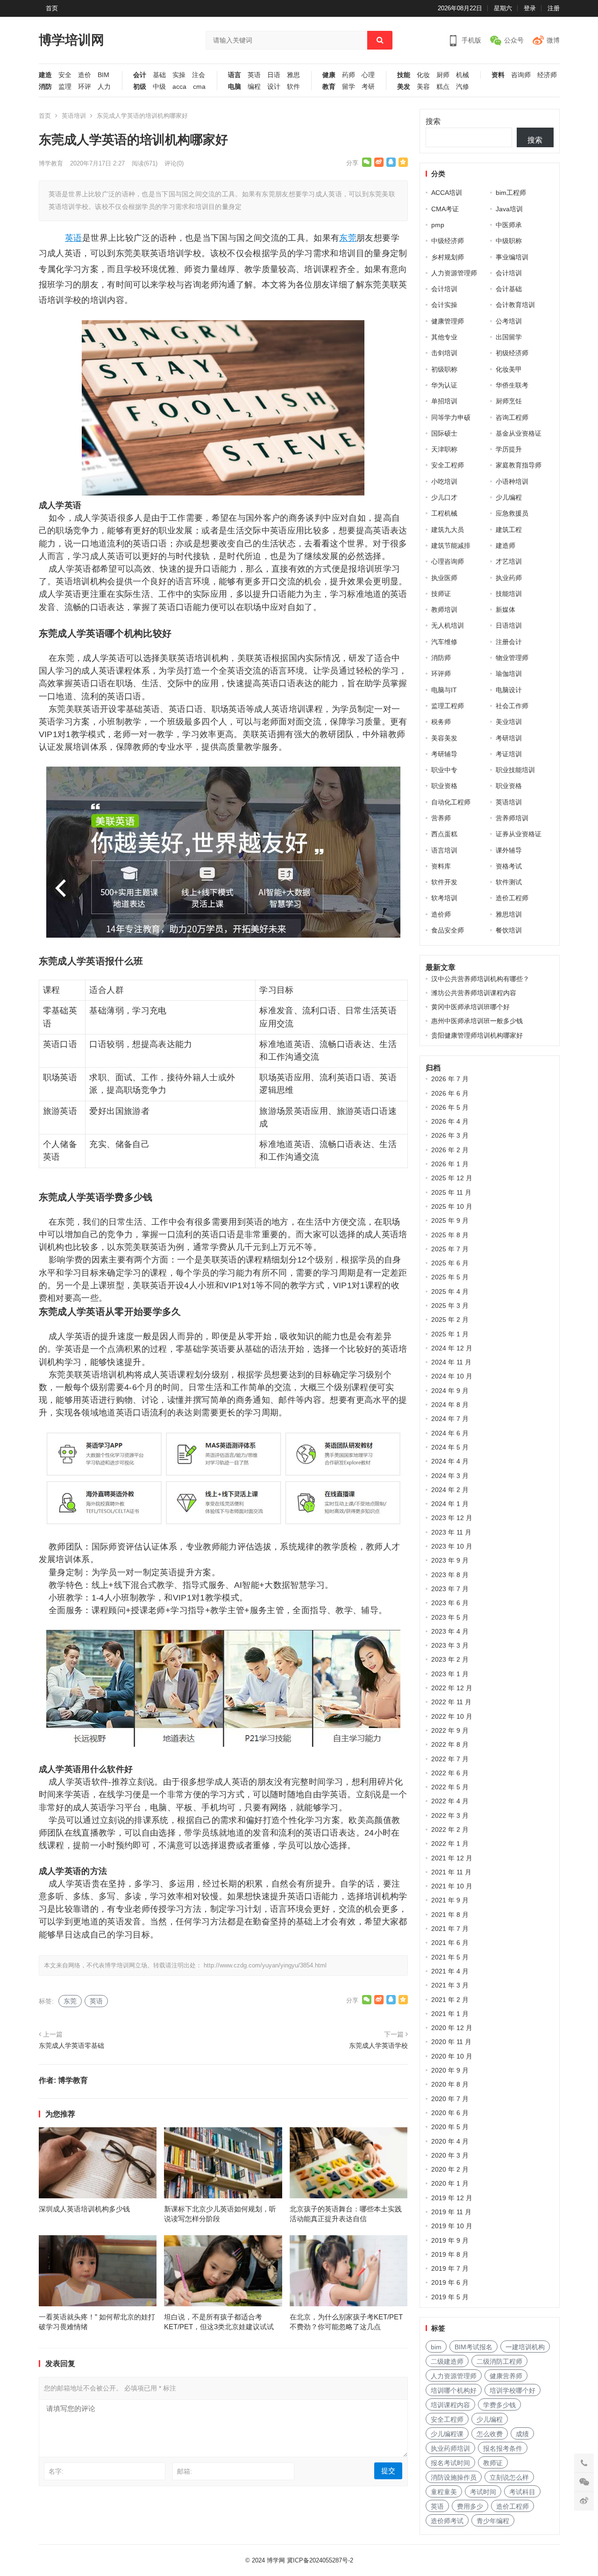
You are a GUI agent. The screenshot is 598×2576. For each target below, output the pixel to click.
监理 (65, 87)
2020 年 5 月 (450, 2127)
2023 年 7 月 (450, 1589)
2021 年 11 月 (451, 1872)
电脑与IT (444, 690)
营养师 (441, 818)
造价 (85, 75)
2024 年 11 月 (451, 1362)
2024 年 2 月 (450, 1490)
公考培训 (509, 321)
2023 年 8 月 (450, 1575)
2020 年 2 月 (450, 2169)
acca (179, 87)
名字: (56, 2471)
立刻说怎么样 (509, 2477)
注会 (199, 75)
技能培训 (509, 594)
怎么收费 (490, 2434)
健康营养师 (506, 2376)
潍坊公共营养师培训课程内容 (474, 993)
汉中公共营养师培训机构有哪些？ (480, 979)
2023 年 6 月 (450, 1603)
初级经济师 (512, 353)
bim (436, 2347)
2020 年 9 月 (450, 2070)
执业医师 (444, 578)
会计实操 (444, 305)
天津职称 (444, 449)
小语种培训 (512, 481)
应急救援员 (512, 513)
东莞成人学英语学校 (378, 2045)
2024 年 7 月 (450, 1419)
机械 (463, 75)
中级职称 (509, 241)
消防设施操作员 (454, 2477)
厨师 (443, 75)
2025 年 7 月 (450, 1249)
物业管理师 (512, 658)
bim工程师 (511, 193)
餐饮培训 (509, 930)
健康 (329, 75)
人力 (104, 87)
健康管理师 (448, 321)
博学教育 (51, 163)
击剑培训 (444, 353)
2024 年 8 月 (450, 1405)
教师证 (493, 2463)
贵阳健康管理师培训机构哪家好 (477, 1035)
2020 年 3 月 (450, 2155)
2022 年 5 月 (450, 1787)
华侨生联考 (512, 385)
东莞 (348, 238)
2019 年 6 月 (450, 2282)
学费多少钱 (499, 2405)
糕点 (443, 87)
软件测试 (509, 882)
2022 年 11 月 (451, 1702)
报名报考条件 (503, 2448)
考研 (368, 87)
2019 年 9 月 (450, 2240)
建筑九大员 (448, 530)
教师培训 (444, 610)
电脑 (235, 87)
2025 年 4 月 (450, 1292)
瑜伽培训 (509, 674)
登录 (530, 8)
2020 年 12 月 (452, 2028)
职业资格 (444, 786)
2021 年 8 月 (450, 1915)
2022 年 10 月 (452, 1716)
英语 (254, 75)
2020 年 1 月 (450, 2183)
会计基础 (509, 289)
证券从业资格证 (519, 834)
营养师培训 (512, 818)
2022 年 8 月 (450, 1744)
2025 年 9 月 (450, 1220)
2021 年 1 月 (450, 2014)
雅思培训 (509, 914)
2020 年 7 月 (450, 2099)
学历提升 (509, 449)
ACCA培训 (447, 193)
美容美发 (444, 738)
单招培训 (444, 401)
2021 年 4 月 (450, 1971)
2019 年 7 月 (450, 2268)
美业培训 (509, 722)
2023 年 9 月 (450, 1560)
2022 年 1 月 (450, 1844)
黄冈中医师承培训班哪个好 (470, 1007)
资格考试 (509, 866)
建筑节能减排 (451, 545)
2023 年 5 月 (450, 1617)
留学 (349, 87)
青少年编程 (493, 2521)
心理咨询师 (448, 561)
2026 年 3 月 (450, 1135)
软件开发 (444, 882)
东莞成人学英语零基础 (71, 2045)
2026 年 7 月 (450, 1079)
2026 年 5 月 (450, 1107)
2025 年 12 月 (452, 1178)
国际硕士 (444, 433)
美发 (404, 87)
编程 (254, 87)
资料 (498, 75)
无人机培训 (448, 625)
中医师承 (509, 225)
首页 (52, 8)
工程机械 (444, 513)
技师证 (441, 594)
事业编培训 (512, 257)
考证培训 (509, 754)
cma (199, 87)
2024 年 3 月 (450, 1476)
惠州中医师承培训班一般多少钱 (477, 1021)
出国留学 (509, 337)
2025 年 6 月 (450, 1263)
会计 (140, 75)
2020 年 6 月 (450, 2113)
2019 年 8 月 (450, 2254)
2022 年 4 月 (450, 1801)
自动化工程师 (451, 802)
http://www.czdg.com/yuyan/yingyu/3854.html (265, 1965)
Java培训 (509, 209)
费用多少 (470, 2506)
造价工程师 (512, 898)
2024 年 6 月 (450, 1433)
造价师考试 (447, 2521)
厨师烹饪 (509, 401)
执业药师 (509, 578)
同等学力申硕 (451, 417)
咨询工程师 (512, 417)
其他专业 (444, 337)
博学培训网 (71, 40)
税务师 (441, 722)
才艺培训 (509, 561)
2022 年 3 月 (450, 1815)
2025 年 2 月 (450, 1320)
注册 (554, 8)
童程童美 (444, 2492)
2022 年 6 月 (450, 1773)
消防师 (441, 658)
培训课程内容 (450, 2405)
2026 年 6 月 (450, 1093)
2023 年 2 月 (450, 1659)
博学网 (276, 2560)
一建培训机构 (525, 2347)
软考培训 (444, 898)
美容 (423, 87)
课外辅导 (509, 850)
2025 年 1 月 (450, 1334)
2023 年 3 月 (450, 1645)
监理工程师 (448, 706)
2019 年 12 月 (452, 2198)
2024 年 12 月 (452, 1348)
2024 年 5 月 (450, 1447)
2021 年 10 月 (452, 1886)
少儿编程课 (447, 2434)
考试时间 (483, 2492)
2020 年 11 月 (451, 2042)
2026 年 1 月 (450, 1164)
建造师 (505, 545)
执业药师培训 (450, 2448)
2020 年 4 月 (450, 2141)
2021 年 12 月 (452, 1858)
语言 (235, 75)
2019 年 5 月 (450, 2297)
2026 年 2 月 (450, 1150)
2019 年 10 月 (452, 2226)
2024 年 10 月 (452, 1376)
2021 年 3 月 (450, 1985)
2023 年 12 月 (452, 1518)
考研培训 (509, 738)
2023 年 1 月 (450, 1674)
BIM (103, 75)
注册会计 (509, 642)
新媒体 (505, 610)
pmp (438, 225)
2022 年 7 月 (450, 1759)
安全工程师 (448, 465)
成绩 (522, 2434)
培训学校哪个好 (513, 2390)
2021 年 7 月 (450, 1929)
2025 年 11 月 (451, 1192)
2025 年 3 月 (450, 1306)
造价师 (441, 914)
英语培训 (74, 116)
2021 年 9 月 (450, 1900)
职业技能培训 (515, 770)
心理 (368, 75)
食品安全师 (448, 930)
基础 (159, 75)
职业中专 (444, 770)
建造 (45, 75)
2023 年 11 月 (451, 1532)
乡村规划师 (448, 257)
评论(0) (174, 163)
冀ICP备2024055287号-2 (320, 2560)
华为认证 (444, 385)
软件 (293, 87)
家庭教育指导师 (519, 465)
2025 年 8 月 (450, 1235)
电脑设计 (509, 690)
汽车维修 (444, 642)
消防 (45, 87)
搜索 (433, 121)
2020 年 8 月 (450, 2084)
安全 (65, 75)
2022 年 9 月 (450, 1730)
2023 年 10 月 (452, 1546)
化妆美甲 (509, 369)
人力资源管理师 (454, 273)
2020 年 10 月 (452, 2056)
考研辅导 (444, 754)
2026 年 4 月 (450, 1121)
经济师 (547, 75)
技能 (404, 75)
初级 (140, 87)
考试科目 (522, 2492)
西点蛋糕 (444, 834)
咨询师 (521, 75)
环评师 (441, 674)
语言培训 (444, 850)
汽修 (463, 87)
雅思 (293, 75)
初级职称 (444, 369)
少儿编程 (509, 497)
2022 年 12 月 (452, 1688)
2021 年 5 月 (450, 1957)
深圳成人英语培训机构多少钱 (84, 2209)
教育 (329, 87)
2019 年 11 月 (451, 2212)
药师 (349, 75)
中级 (159, 87)
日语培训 (509, 625)
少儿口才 (444, 497)
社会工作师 (512, 706)
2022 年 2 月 (450, 1830)
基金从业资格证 (519, 433)
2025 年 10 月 (452, 1206)
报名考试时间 (450, 2463)
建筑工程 (509, 530)
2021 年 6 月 (450, 1943)
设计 (274, 87)
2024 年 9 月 (450, 1391)
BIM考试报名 (473, 2347)
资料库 (441, 866)
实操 (179, 75)
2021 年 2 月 (450, 2000)
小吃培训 (444, 481)
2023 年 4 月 (450, 1631)
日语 (274, 75)
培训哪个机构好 (454, 2390)
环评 (85, 87)
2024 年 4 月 (450, 1461)
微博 (553, 40)
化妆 (423, 75)
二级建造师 (447, 2361)
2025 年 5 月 (450, 1277)
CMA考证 (445, 209)
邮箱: (185, 2471)
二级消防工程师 (499, 2361)
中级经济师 (448, 241)
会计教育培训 (515, 305)
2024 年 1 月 (450, 1504)
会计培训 (509, 273)
